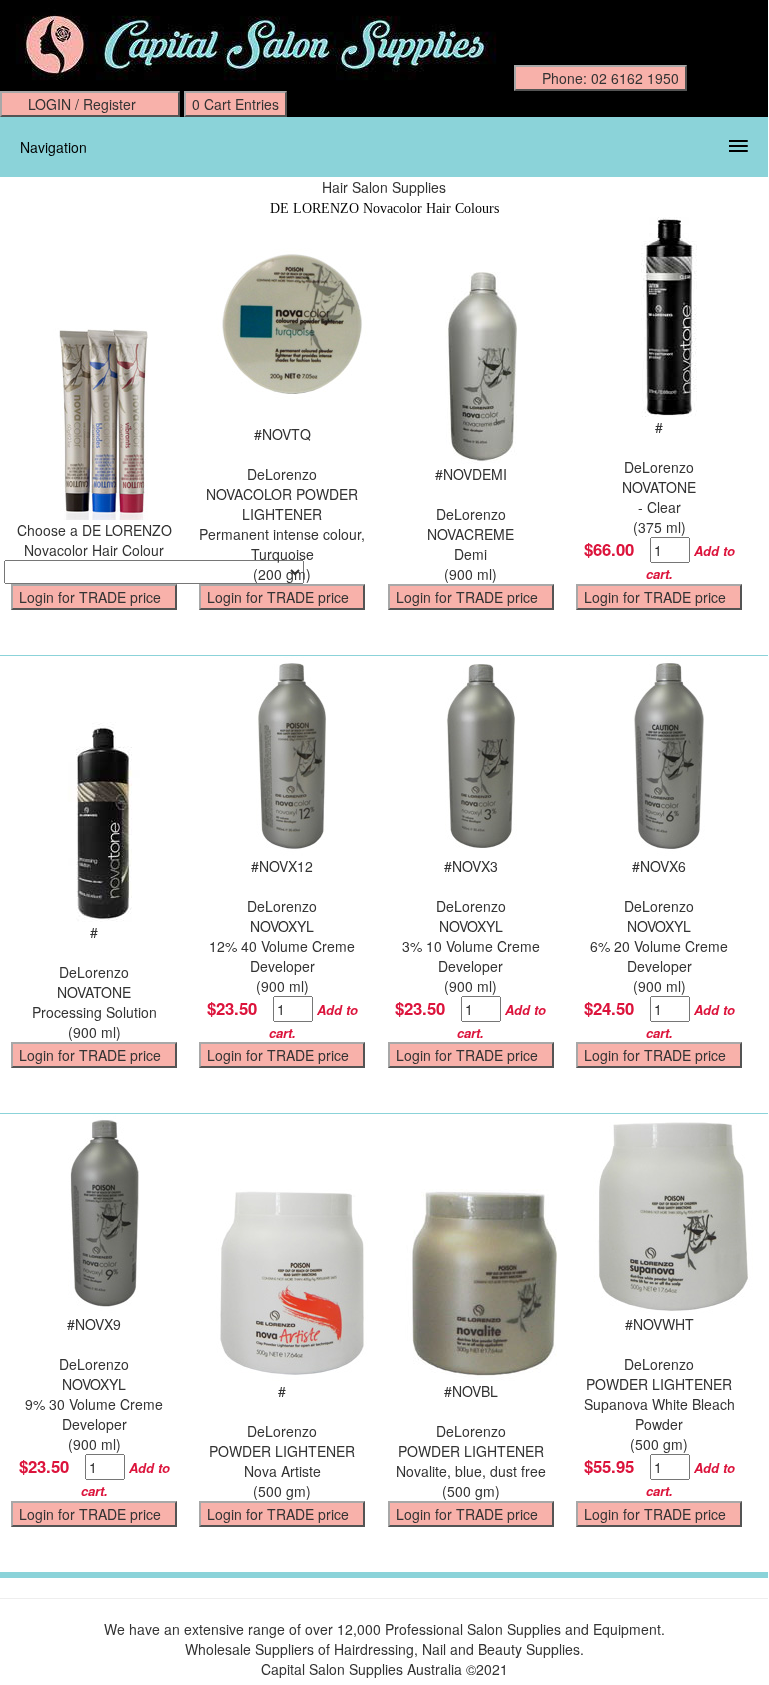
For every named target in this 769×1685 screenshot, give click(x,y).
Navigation (53, 147)
